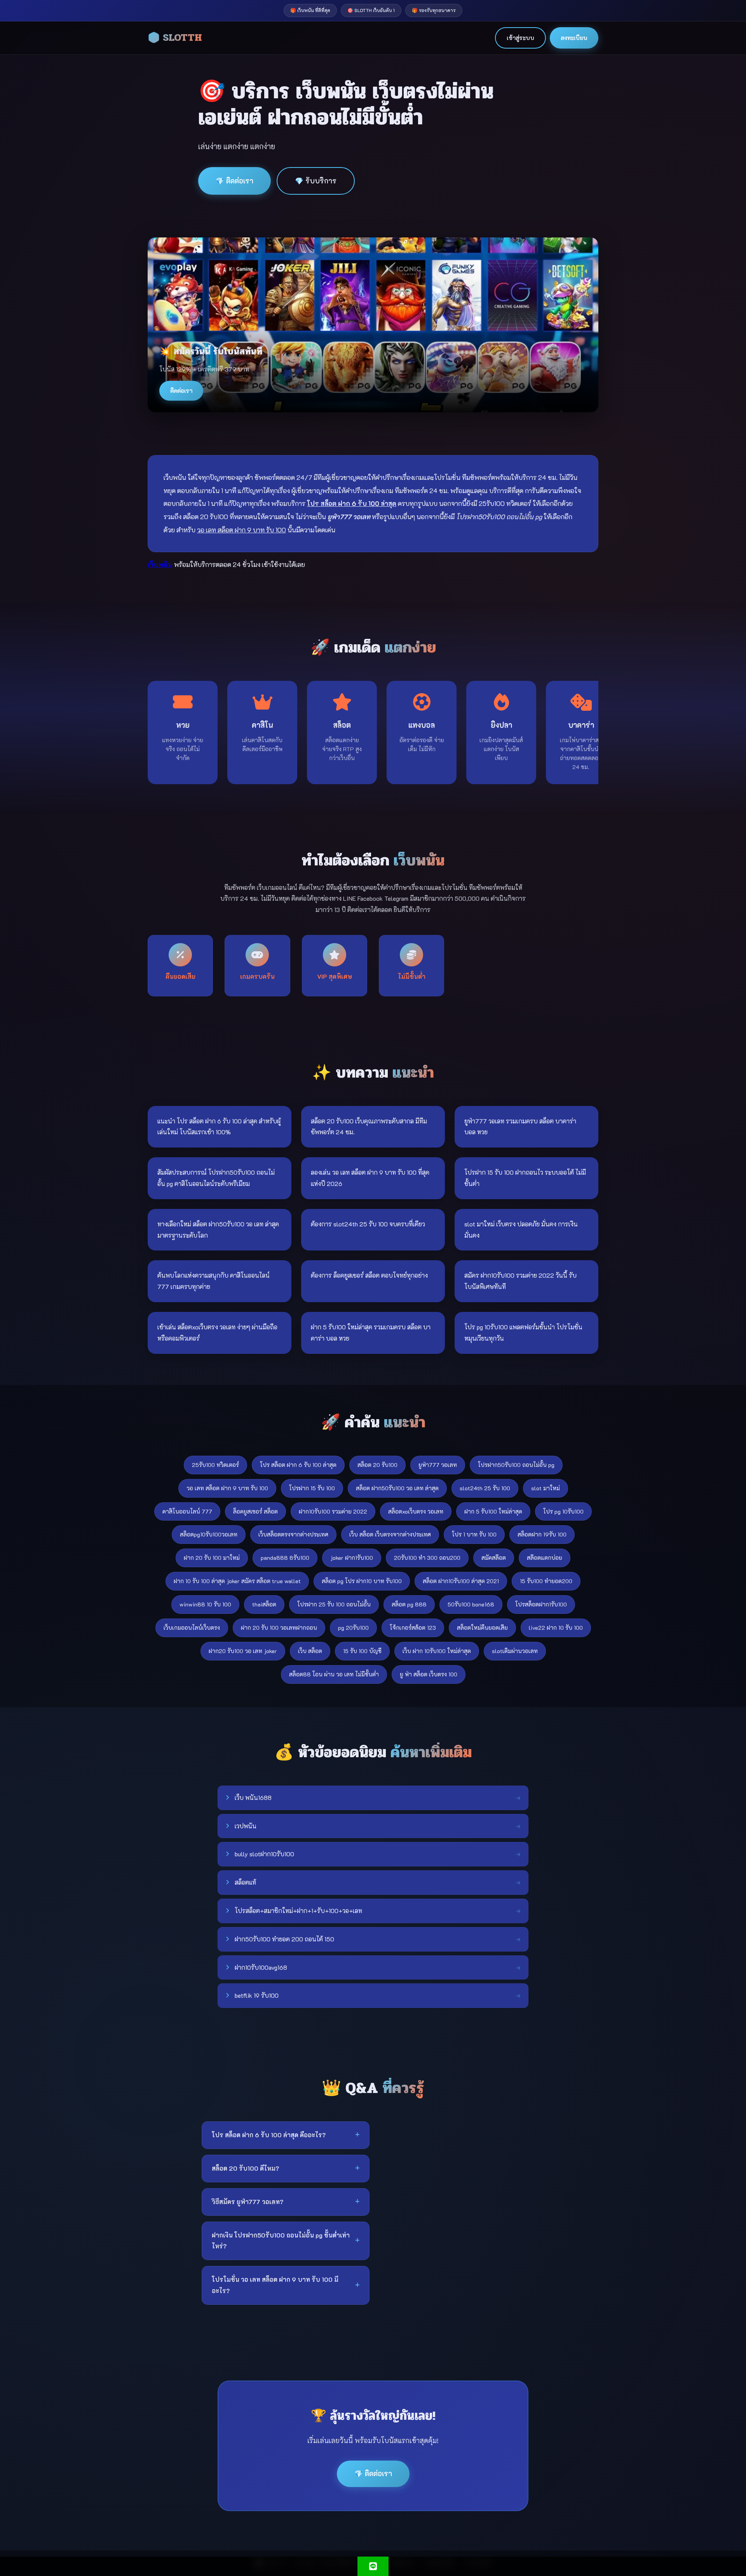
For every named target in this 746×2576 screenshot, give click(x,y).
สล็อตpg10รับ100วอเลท (209, 1534)
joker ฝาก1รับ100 (352, 1558)
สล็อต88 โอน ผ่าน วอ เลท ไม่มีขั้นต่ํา (334, 1674)
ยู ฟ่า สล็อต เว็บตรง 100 (429, 1674)
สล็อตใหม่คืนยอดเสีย (482, 1628)
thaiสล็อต (264, 1604)
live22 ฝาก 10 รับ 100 (556, 1628)
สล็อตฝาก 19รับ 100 (542, 1534)
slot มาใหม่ (546, 1488)
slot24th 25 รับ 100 (485, 1488)
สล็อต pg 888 (409, 1604)
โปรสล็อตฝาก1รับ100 (541, 1604)
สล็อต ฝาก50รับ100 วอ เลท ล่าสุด (397, 1488)
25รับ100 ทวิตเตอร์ (215, 1465)
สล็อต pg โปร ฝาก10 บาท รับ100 (362, 1581)
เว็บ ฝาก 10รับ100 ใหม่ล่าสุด (437, 1651)
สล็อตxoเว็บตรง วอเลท (416, 1511)
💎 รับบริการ (316, 181)
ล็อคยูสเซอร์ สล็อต (255, 1511)
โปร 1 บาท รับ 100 (474, 1534)
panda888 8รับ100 (285, 1558)
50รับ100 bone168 (471, 1604)
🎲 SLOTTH (175, 38)
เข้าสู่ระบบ (520, 38)
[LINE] (373, 2566)
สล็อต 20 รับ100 (377, 1465)
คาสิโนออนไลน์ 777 (187, 1511)
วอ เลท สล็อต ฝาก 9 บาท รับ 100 (227, 1488)
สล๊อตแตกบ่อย (545, 1558)
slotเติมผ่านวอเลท (515, 1651)
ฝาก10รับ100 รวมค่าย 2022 (333, 1511)
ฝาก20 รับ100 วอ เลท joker (243, 1651)
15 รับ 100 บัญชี (362, 1651)
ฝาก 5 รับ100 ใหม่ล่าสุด (493, 1511)
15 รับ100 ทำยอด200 (546, 1581)
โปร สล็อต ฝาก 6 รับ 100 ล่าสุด (298, 1465)
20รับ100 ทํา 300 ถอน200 (427, 1558)
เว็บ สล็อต (310, 1651)
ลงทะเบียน (574, 38)
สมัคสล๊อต (494, 1558)
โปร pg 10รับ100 (563, 1511)
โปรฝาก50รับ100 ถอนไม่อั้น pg (516, 1465)
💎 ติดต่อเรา (234, 181)
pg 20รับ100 (353, 1628)
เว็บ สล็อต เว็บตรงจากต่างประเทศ (390, 1534)
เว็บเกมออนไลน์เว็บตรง (192, 1628)
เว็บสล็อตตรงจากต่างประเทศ (293, 1534)
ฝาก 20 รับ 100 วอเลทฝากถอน (279, 1628)
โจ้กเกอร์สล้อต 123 (413, 1628)
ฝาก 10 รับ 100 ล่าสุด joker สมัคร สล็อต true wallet (237, 1581)
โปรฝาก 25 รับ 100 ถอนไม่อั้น (334, 1604)
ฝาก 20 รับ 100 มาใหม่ (212, 1558)
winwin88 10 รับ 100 (205, 1604)
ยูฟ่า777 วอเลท (438, 1465)
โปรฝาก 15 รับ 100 (312, 1488)
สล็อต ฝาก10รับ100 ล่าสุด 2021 (461, 1581)
